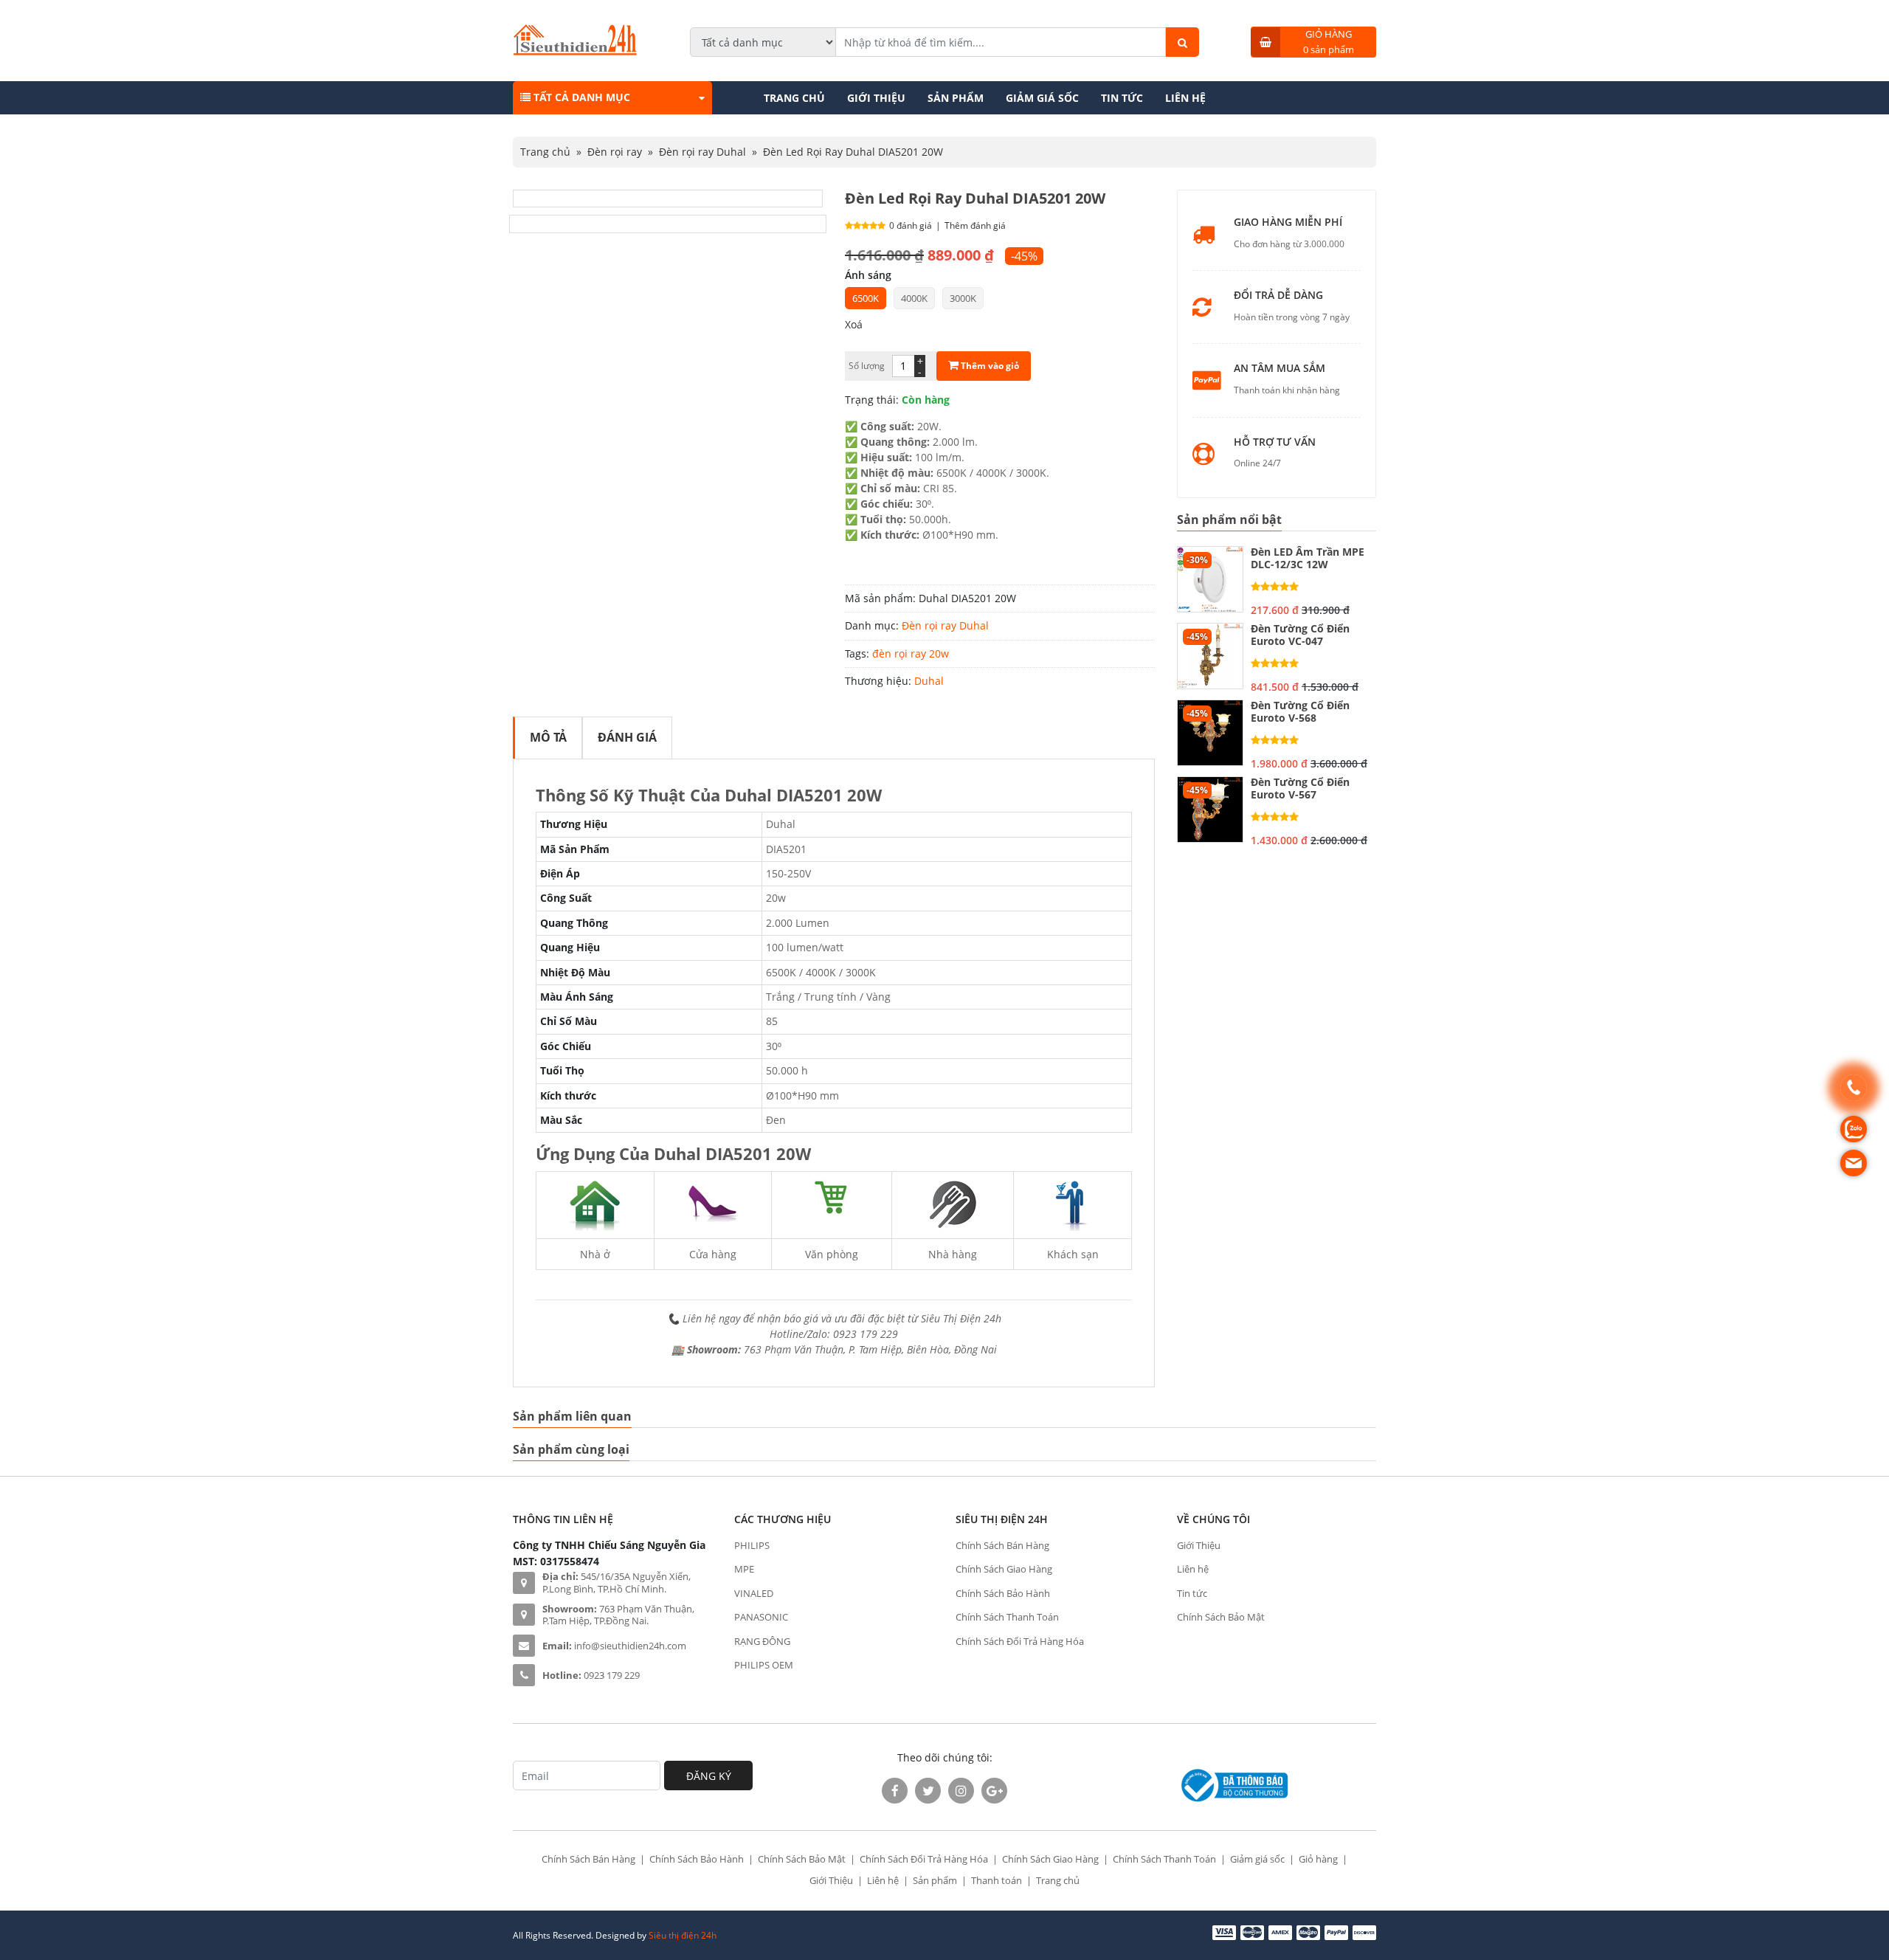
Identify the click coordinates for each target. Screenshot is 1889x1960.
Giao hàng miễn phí (1288, 222)
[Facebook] (895, 1791)
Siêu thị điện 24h (683, 1935)
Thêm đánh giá (975, 225)
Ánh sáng (868, 275)
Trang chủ (794, 98)
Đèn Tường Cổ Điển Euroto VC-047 (1300, 635)
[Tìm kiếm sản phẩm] (1182, 42)
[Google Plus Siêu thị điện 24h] (994, 1791)
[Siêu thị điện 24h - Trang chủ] (575, 51)
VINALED (754, 1593)
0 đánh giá (911, 225)
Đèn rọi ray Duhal (702, 152)
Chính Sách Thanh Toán (1007, 1617)
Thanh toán (997, 1880)
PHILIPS (752, 1545)
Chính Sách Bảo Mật (1221, 1617)
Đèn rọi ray (615, 152)
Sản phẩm (956, 98)
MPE (744, 1569)
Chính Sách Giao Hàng (1004, 1569)
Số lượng (867, 366)
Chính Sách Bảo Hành (1003, 1593)
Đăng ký (709, 1776)
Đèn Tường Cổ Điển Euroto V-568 (1300, 712)
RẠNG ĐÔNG (762, 1641)
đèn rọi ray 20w (911, 653)
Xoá (854, 324)
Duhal (929, 681)
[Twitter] (928, 1791)
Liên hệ (1185, 98)
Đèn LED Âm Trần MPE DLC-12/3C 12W (1308, 559)
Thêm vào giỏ (989, 366)
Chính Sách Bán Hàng (1002, 1545)
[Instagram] (961, 1791)
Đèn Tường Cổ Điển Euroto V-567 (1300, 789)
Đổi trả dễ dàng (1278, 296)
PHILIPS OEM (764, 1665)
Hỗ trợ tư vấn (1275, 442)
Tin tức (1122, 98)
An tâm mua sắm (1280, 369)
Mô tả (548, 737)
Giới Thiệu (876, 98)
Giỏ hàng (1318, 1859)
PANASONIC (761, 1617)
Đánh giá (627, 737)
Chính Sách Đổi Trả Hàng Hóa (1020, 1641)
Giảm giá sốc (1042, 98)
